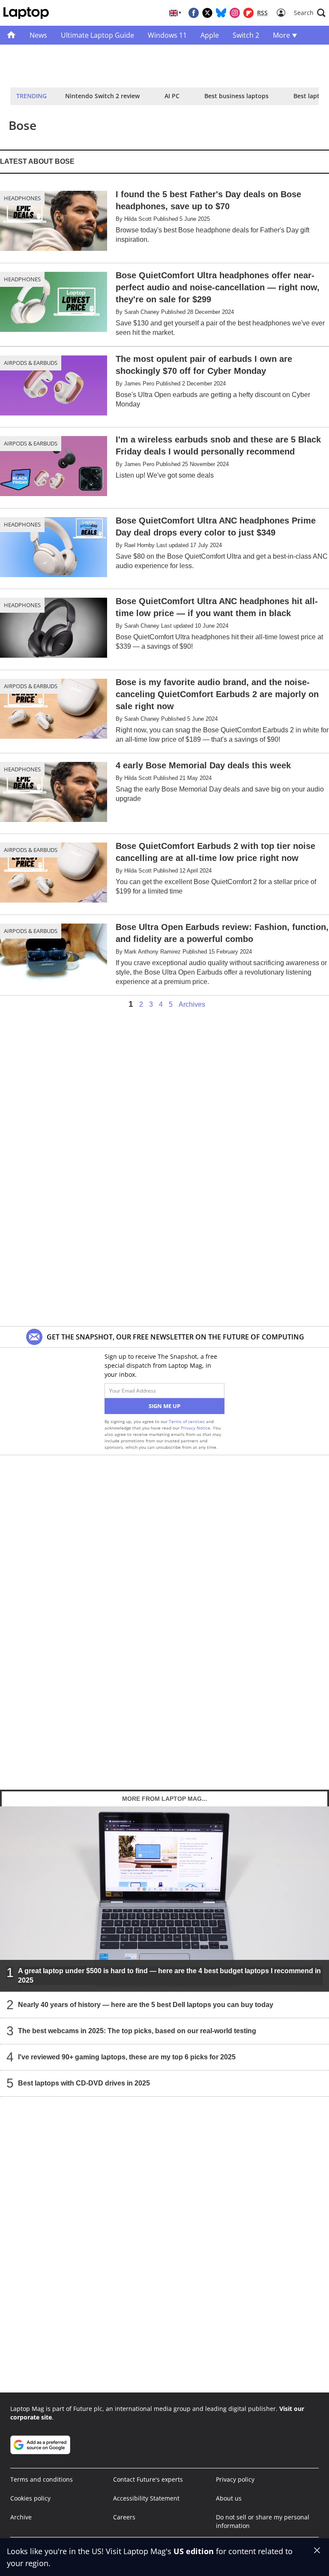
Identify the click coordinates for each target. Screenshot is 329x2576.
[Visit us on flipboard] (248, 13)
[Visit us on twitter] (207, 13)
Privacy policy (235, 2479)
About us (229, 2498)
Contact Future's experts (148, 2479)
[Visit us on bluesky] (221, 13)
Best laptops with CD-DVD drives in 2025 (84, 2083)
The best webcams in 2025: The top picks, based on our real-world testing (137, 2031)
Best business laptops (236, 96)
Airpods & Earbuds (31, 363)
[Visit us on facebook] (194, 13)
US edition (194, 2551)
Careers (124, 2517)
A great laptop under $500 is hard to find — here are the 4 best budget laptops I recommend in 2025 (169, 1976)
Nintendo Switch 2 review (102, 96)
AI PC (172, 96)
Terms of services (187, 1421)
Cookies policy (30, 2498)
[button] (310, 13)
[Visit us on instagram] (235, 13)
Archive (21, 2517)
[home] (11, 35)
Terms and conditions (42, 2479)
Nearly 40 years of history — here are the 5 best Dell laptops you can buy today (146, 2005)
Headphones (22, 198)
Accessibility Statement (146, 2498)
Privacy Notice (196, 1428)
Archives (192, 1005)
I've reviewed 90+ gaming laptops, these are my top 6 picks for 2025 (127, 2057)
